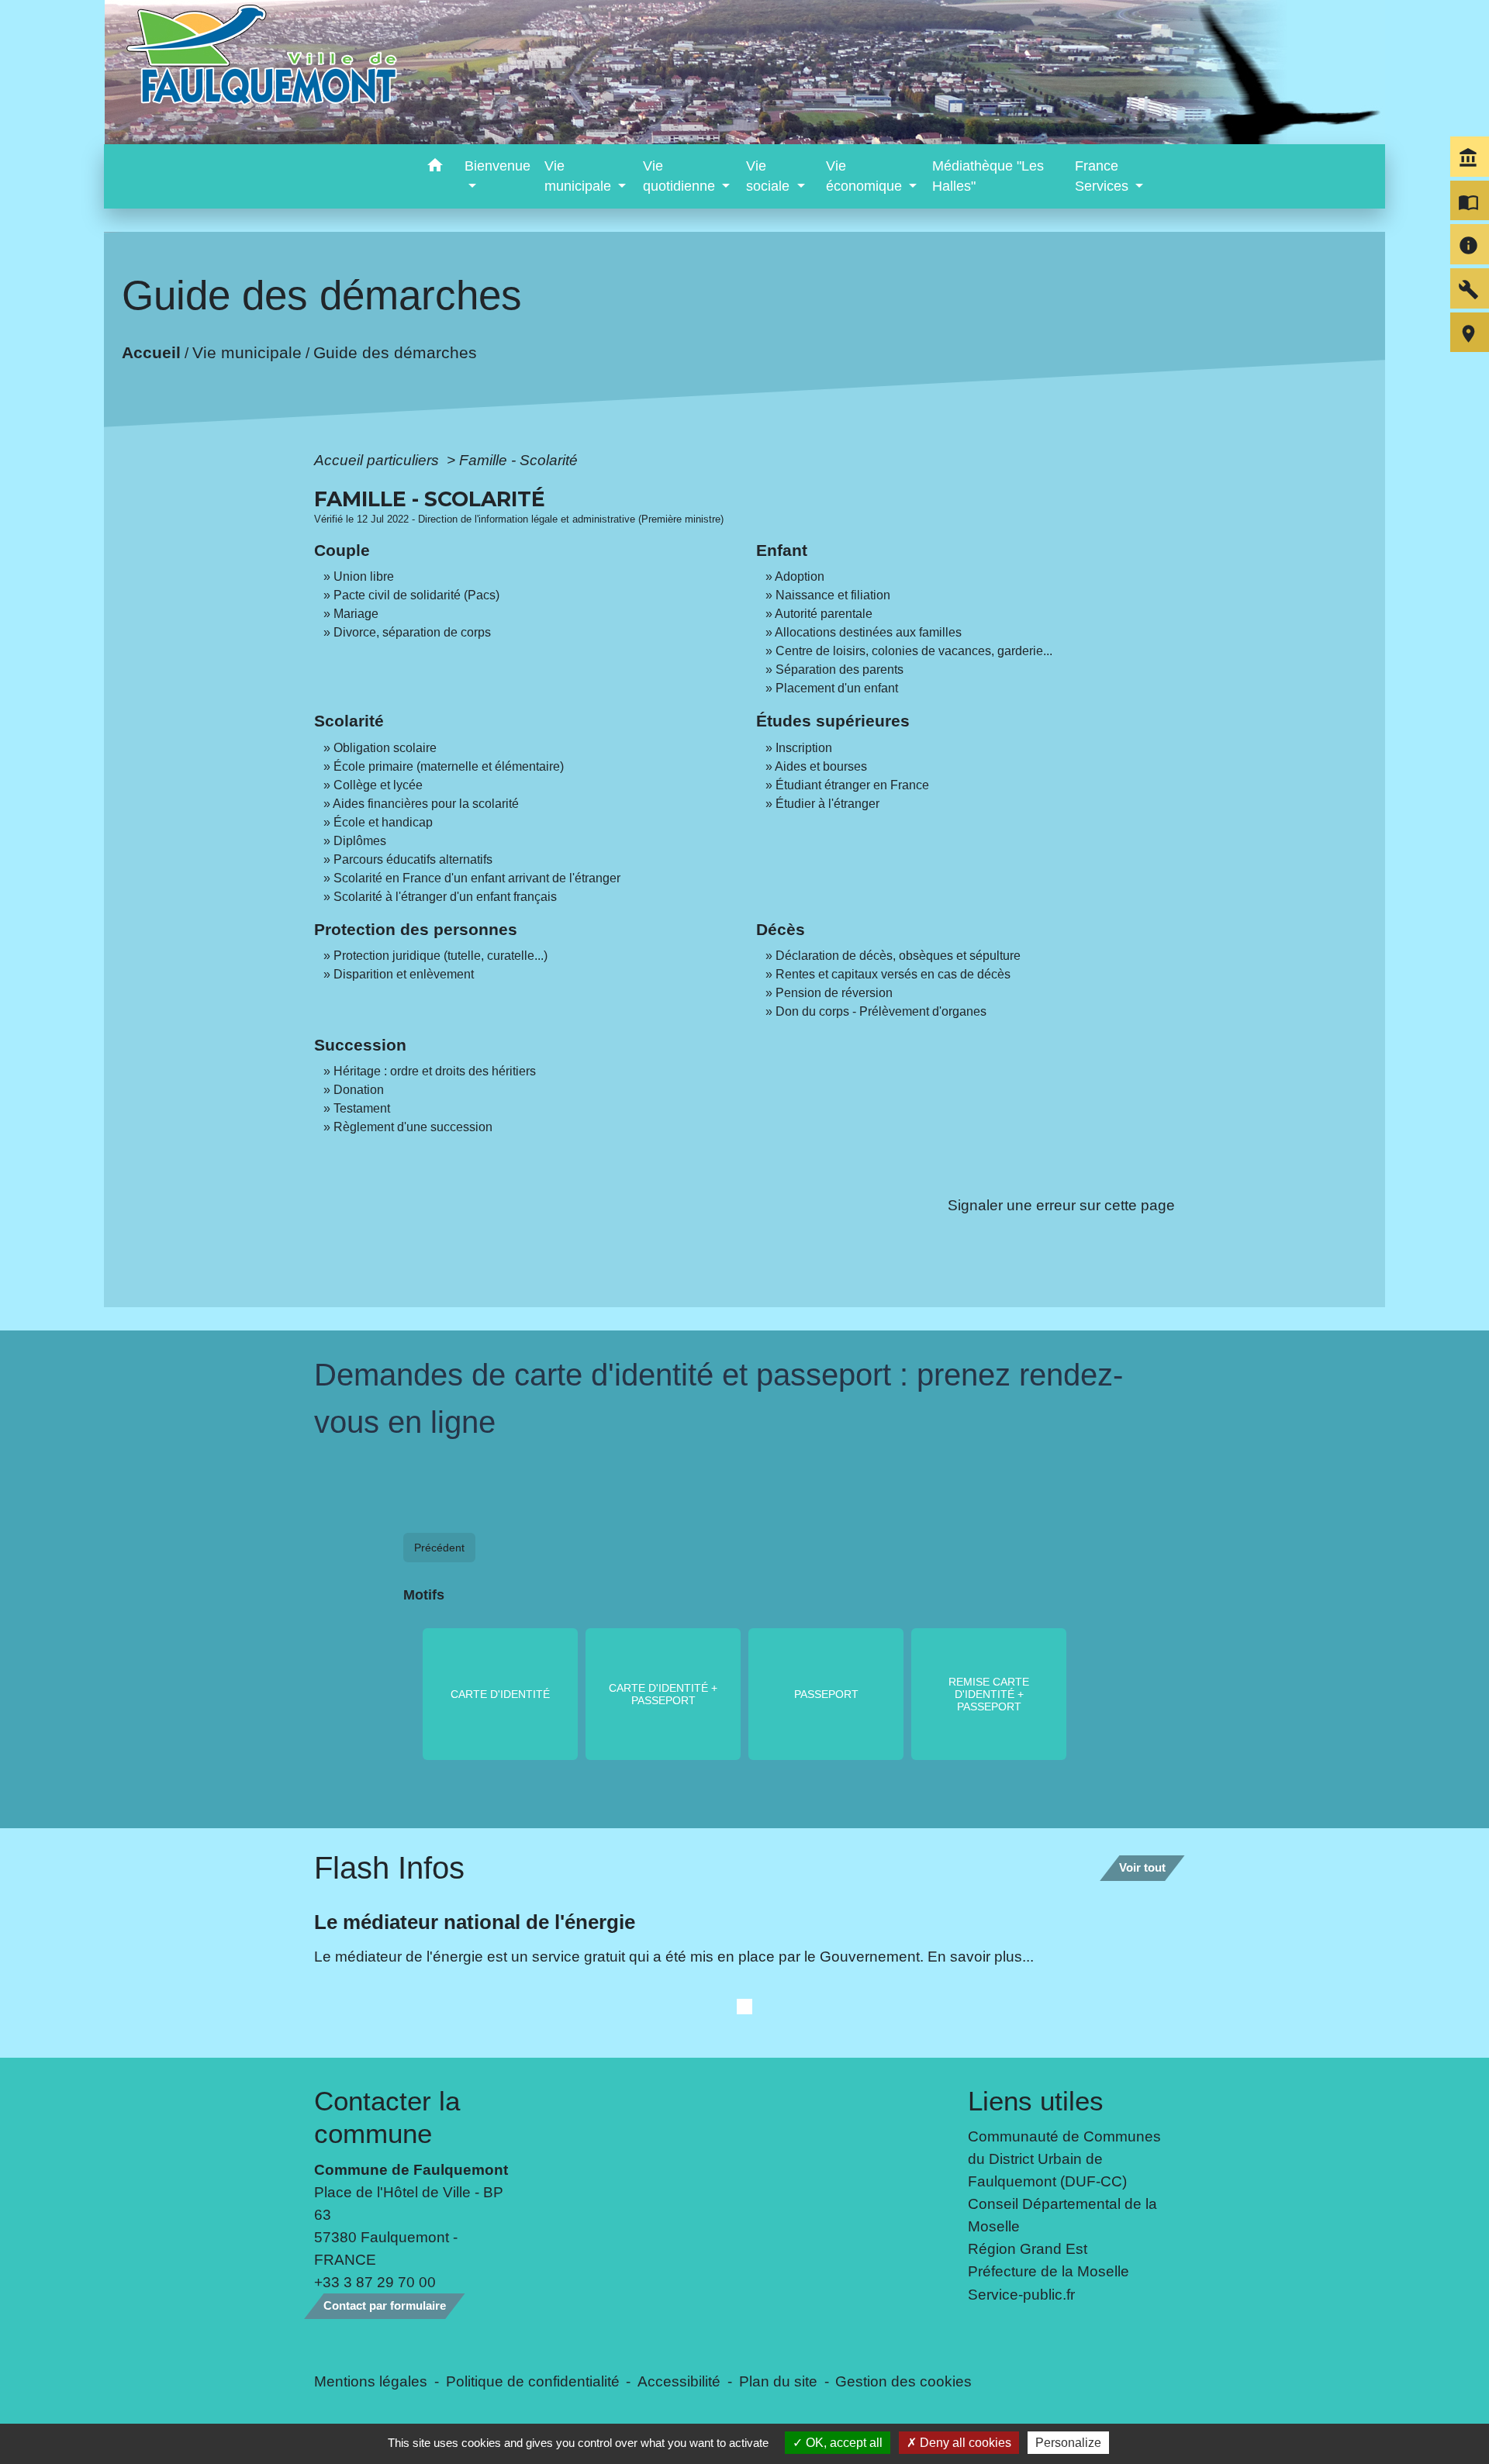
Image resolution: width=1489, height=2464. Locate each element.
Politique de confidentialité (533, 2381)
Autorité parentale (824, 614)
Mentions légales (371, 2381)
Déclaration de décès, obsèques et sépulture (898, 956)
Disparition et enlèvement (404, 974)
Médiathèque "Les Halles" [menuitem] (988, 176)
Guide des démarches (395, 352)
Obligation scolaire (385, 748)
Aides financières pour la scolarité (426, 804)
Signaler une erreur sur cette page (1061, 1205)
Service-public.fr (1021, 2294)
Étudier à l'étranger (827, 804)
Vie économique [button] (866, 176)
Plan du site (778, 2381)
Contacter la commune (387, 2117)
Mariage (356, 614)
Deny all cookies (964, 2443)
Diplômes (360, 841)
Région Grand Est (1028, 2248)
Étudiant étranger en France (852, 785)
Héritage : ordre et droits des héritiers (435, 1071)
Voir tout (1142, 1867)
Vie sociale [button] (770, 176)
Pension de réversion (834, 993)
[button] (435, 168)
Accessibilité (679, 2381)
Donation (359, 1090)
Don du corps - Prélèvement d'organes (881, 1011)
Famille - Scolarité (518, 460)
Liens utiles (1036, 2101)
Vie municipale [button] (580, 176)
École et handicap (383, 822)
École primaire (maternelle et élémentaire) (449, 766)
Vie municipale (247, 352)
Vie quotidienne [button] (681, 176)
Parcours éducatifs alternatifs (413, 859)
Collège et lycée (378, 785)
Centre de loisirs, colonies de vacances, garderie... (914, 651)
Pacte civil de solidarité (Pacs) (416, 595)
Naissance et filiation (833, 595)
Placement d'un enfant (837, 688)
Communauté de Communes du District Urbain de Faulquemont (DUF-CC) (1064, 2159)
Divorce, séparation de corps (412, 632)
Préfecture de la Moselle (1049, 2271)
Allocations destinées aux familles (868, 632)
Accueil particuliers (378, 460)
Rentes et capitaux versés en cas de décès (893, 974)
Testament (362, 1108)
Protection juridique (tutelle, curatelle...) (440, 956)
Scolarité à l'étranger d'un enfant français (445, 897)
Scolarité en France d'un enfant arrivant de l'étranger (477, 878)
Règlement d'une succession (413, 1127)
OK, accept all (843, 2443)
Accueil (151, 352)
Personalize (1068, 2443)
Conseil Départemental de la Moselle (1062, 2215)
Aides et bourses (821, 766)
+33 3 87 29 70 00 (375, 2282)
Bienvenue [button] (497, 166)
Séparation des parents (840, 669)
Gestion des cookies (903, 2381)
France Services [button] (1104, 176)
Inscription (804, 748)
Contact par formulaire (385, 2305)
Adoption (800, 576)
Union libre (364, 576)
